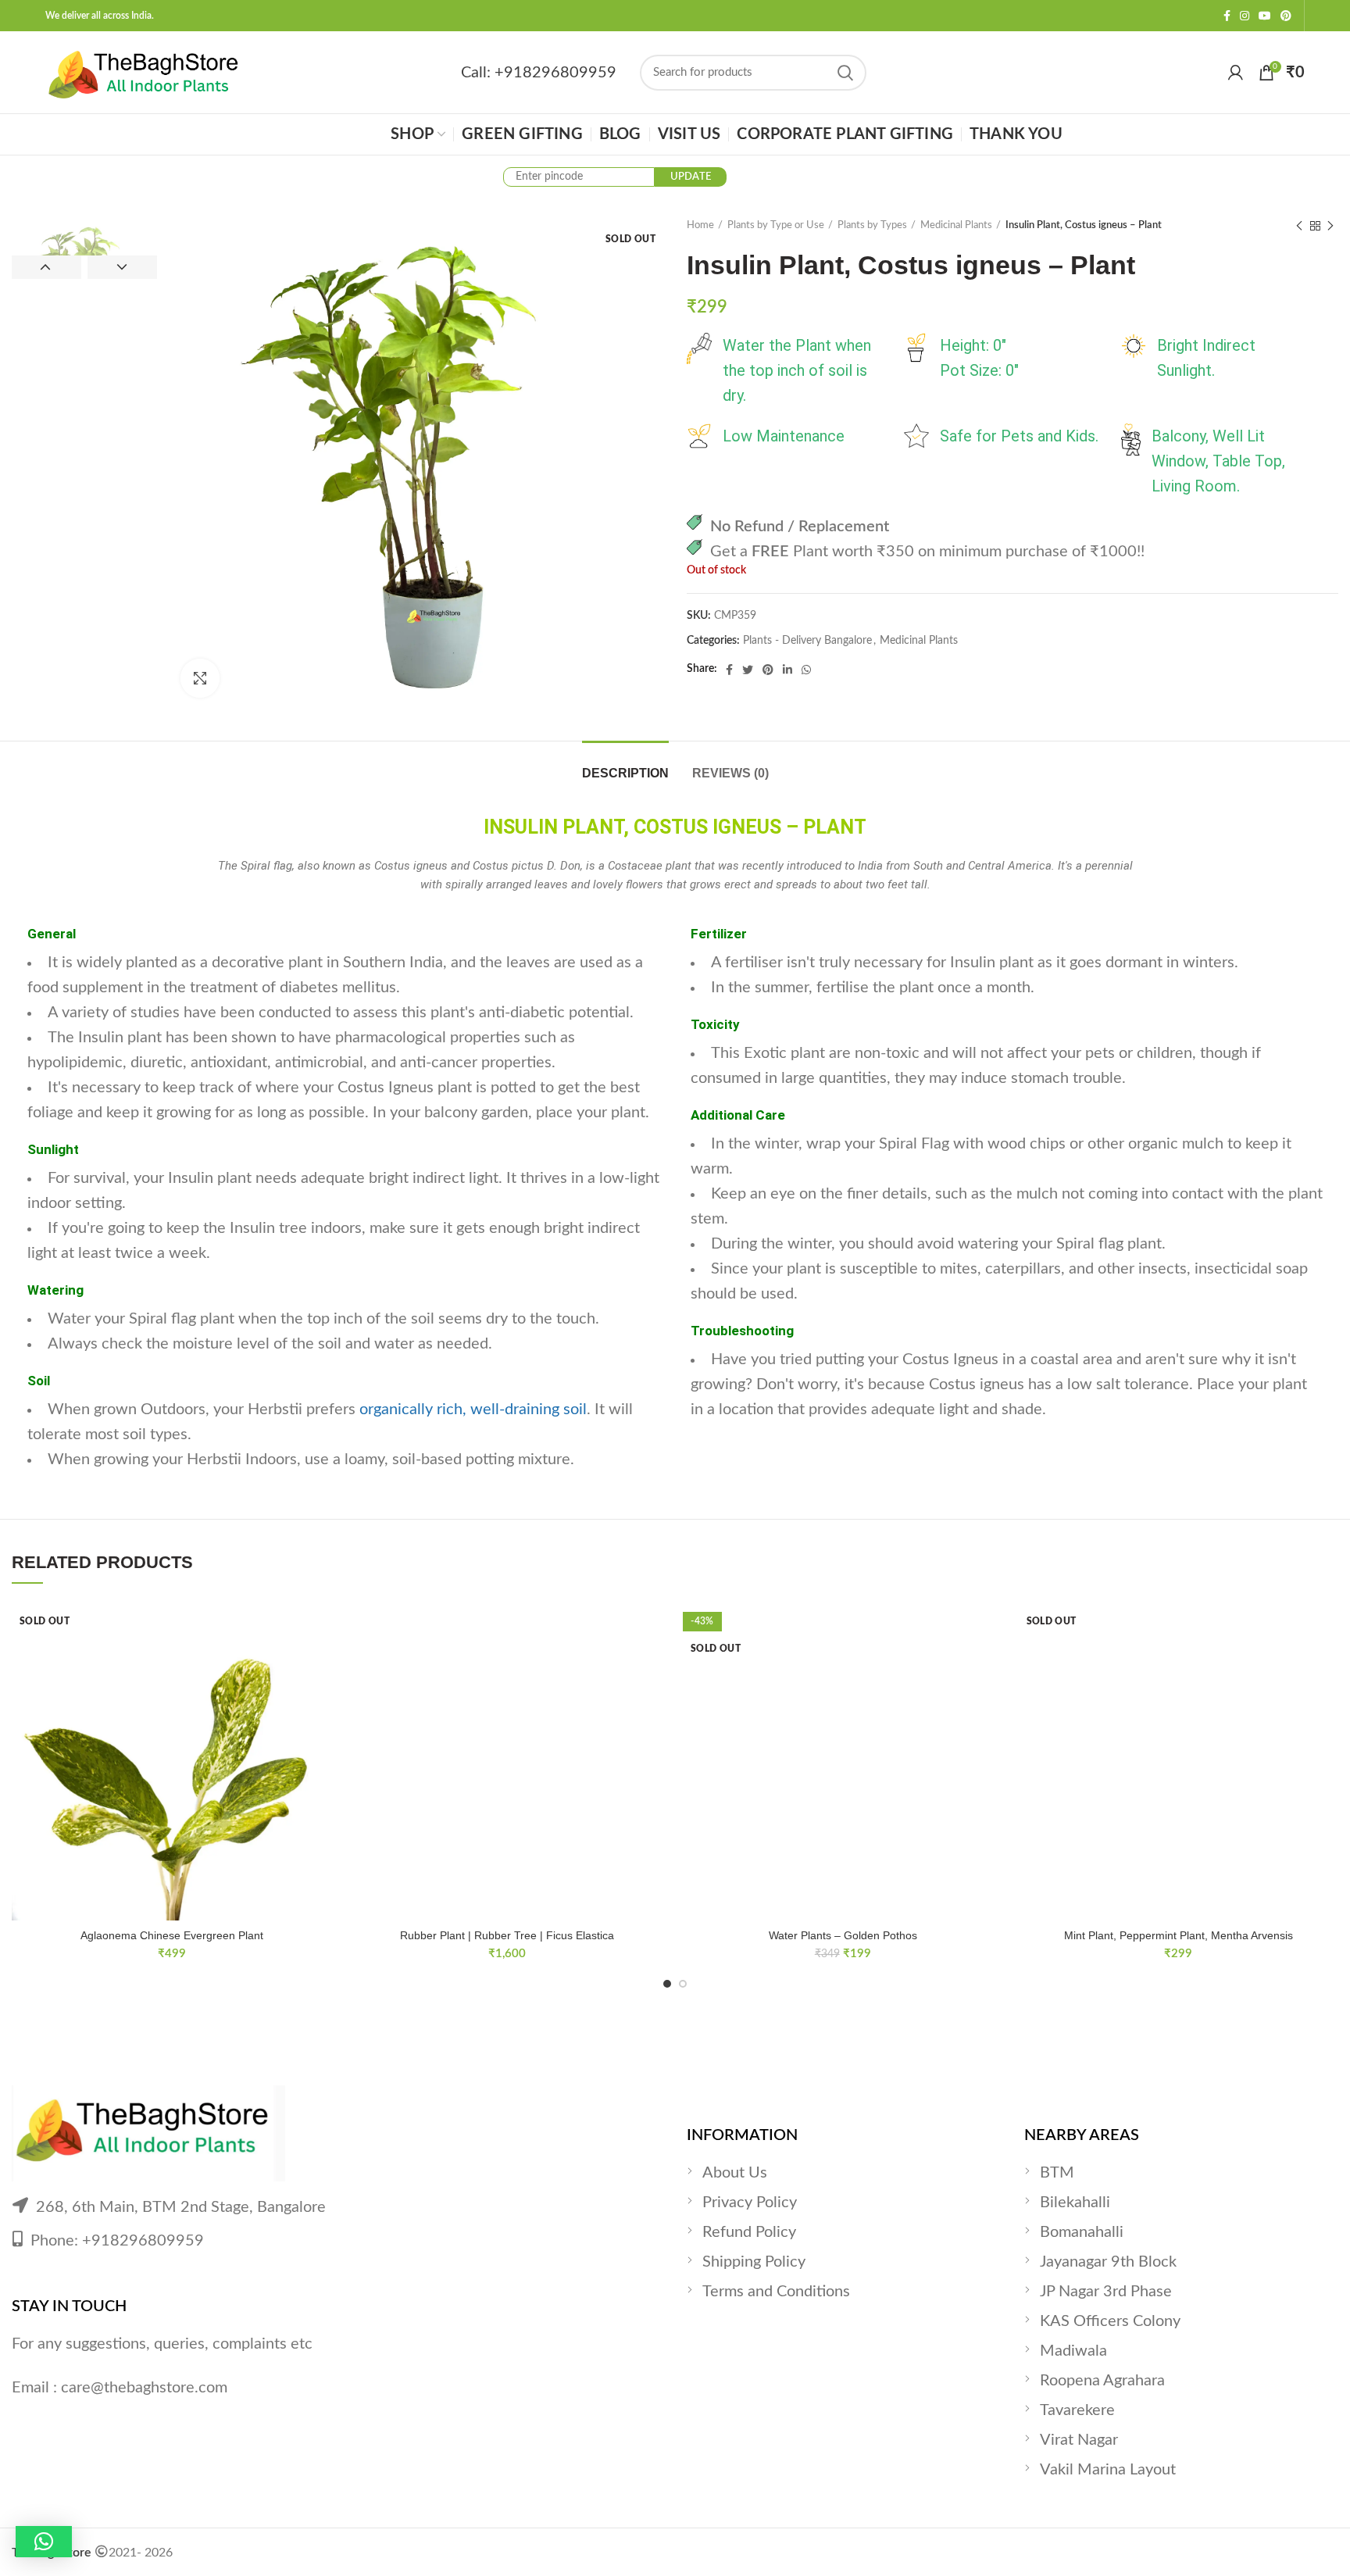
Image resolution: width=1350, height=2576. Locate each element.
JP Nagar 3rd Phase (1106, 2292)
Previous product (1299, 226)
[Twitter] (748, 670)
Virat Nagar (1079, 2440)
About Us (735, 2173)
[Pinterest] (1286, 16)
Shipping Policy (754, 2262)
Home (700, 225)
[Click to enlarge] (200, 678)
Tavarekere (1077, 2410)
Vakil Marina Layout (1108, 2470)
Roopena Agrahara (1102, 2381)
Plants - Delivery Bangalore (807, 641)
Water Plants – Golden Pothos (843, 1935)
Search (845, 73)
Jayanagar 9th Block (1108, 2262)
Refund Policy (749, 2232)
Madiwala (1073, 2351)
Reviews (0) (730, 773)
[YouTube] (1265, 16)
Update (691, 177)
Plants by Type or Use (776, 225)
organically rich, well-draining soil (473, 1409)
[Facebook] (1227, 16)
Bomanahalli (1082, 2232)
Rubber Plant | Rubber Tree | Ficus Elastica (507, 1935)
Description (625, 773)
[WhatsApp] (806, 670)
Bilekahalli (1075, 2203)
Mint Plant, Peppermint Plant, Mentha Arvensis (1179, 1935)
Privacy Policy (750, 2203)
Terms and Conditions (776, 2292)
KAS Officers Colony (1110, 2321)
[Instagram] (1245, 16)
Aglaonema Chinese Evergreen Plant (172, 1935)
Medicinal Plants (956, 225)
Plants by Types (872, 225)
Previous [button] (46, 267)
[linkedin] (787, 670)
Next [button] (122, 267)
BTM (1057, 2173)
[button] (44, 2542)
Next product (1330, 226)
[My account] (1236, 73)
